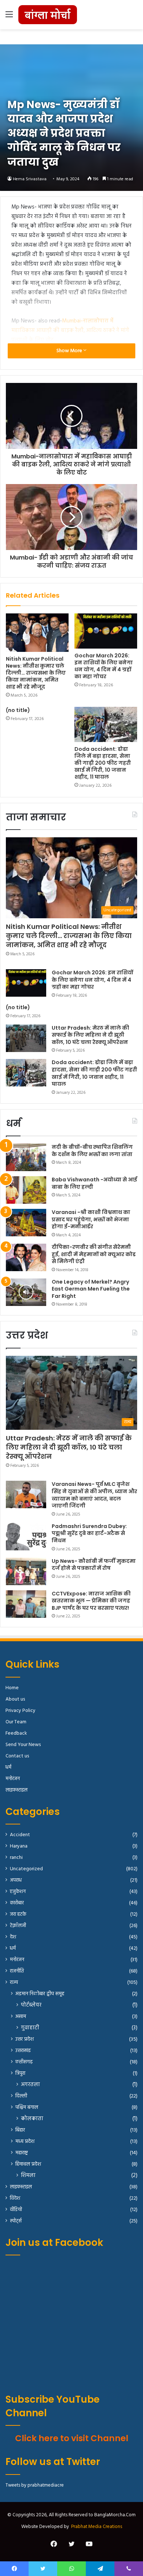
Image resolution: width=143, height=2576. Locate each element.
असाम (21, 2017)
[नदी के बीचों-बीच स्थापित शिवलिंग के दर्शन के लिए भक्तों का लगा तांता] (26, 1157)
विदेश (15, 2198)
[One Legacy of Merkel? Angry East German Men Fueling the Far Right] (26, 1292)
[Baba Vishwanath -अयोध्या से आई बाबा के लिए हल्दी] (26, 1190)
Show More (70, 351)
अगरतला (30, 2085)
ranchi (16, 1858)
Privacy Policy (21, 1711)
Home (12, 1688)
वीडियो (16, 2210)
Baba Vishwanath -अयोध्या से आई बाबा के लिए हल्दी (94, 1183)
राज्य (14, 1983)
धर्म (8, 1767)
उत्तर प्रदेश (25, 2039)
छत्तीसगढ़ (24, 2062)
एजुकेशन (18, 1892)
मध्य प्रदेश (25, 2142)
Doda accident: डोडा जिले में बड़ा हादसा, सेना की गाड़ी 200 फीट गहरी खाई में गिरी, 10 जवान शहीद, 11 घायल (103, 763)
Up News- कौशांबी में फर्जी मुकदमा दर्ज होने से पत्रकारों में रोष (94, 1565)
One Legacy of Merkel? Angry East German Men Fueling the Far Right (91, 1289)
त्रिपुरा (20, 2073)
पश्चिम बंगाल (27, 2108)
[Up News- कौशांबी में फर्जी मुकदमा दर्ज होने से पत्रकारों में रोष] (26, 1571)
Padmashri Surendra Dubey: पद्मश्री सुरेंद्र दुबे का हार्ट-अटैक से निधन (89, 1533)
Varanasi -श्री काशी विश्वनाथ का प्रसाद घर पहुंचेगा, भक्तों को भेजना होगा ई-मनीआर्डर (91, 1219)
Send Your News (23, 1745)
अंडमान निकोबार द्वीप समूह (40, 1994)
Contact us (17, 1756)
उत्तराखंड (23, 2051)
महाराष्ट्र (22, 2153)
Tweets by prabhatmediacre (35, 2485)
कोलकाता (32, 2119)
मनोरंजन (13, 1779)
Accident (20, 1835)
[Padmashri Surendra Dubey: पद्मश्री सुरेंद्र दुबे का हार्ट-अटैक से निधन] (26, 1537)
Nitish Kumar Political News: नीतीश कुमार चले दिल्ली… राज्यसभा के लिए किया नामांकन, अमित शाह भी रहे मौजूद (36, 673)
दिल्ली (21, 2096)
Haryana (19, 1846)
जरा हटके (18, 1914)
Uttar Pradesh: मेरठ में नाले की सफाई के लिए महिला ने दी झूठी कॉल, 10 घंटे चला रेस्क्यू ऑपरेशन (90, 1035)
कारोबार (17, 1903)
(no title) (18, 710)
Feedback (16, 1733)
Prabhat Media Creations (97, 2527)
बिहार (20, 2130)
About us (15, 1699)
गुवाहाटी (30, 2028)
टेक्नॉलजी (18, 1926)
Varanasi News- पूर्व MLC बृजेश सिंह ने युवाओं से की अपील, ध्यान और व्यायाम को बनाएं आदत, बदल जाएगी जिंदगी (94, 1495)
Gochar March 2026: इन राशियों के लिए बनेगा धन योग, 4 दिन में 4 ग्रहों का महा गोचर (104, 666)
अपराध (16, 1880)
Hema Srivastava (30, 179)
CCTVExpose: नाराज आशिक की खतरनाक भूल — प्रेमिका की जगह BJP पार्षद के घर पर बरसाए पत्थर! (91, 1601)
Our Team (16, 1722)
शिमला (28, 2176)
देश (13, 1937)
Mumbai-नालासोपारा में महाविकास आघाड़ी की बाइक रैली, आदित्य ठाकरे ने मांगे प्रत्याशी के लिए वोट (70, 331)
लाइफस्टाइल (16, 1790)
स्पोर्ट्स (16, 2221)
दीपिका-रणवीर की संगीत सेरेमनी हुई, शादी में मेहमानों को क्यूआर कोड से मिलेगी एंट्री (94, 1254)
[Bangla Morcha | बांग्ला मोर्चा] (48, 15)
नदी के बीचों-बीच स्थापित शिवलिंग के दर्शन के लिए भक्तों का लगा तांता (92, 1151)
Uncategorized (26, 1869)
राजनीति (17, 1971)
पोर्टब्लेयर (31, 2005)
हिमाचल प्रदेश (28, 2164)
